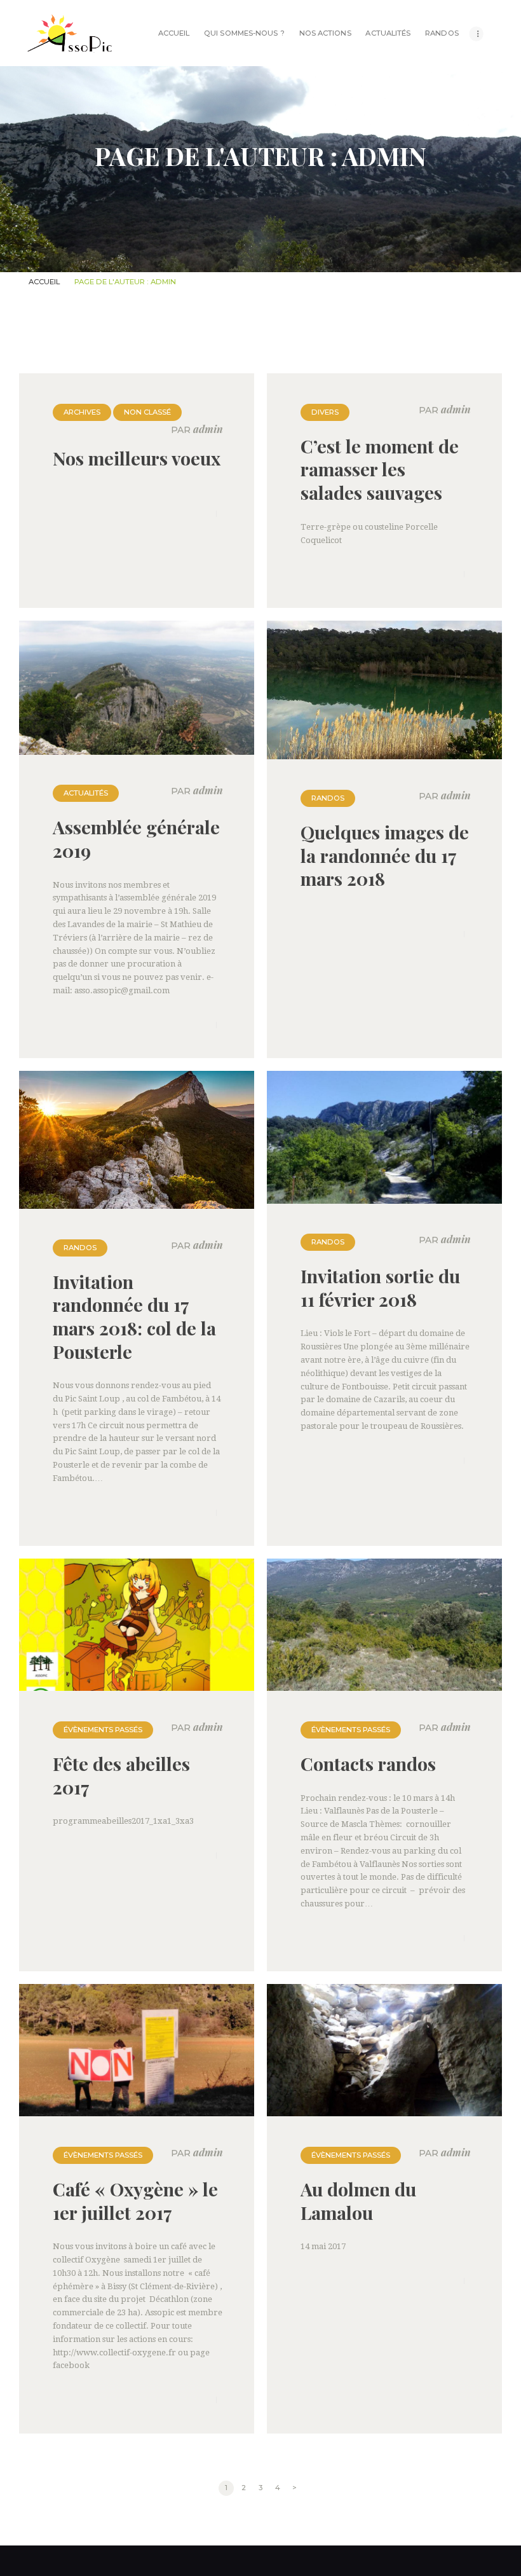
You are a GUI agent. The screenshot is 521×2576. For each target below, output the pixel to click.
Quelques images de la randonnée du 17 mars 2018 (385, 855)
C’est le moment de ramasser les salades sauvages (380, 469)
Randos (328, 798)
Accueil (44, 282)
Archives (82, 412)
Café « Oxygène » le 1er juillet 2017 (135, 2201)
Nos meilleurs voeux (137, 458)
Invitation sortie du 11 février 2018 (380, 1287)
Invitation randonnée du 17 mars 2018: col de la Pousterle (134, 1317)
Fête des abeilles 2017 (121, 1775)
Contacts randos (368, 1764)
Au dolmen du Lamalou (358, 2201)
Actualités (86, 793)
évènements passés (103, 1730)
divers (325, 412)
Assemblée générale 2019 (136, 838)
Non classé (147, 412)
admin (197, 430)
